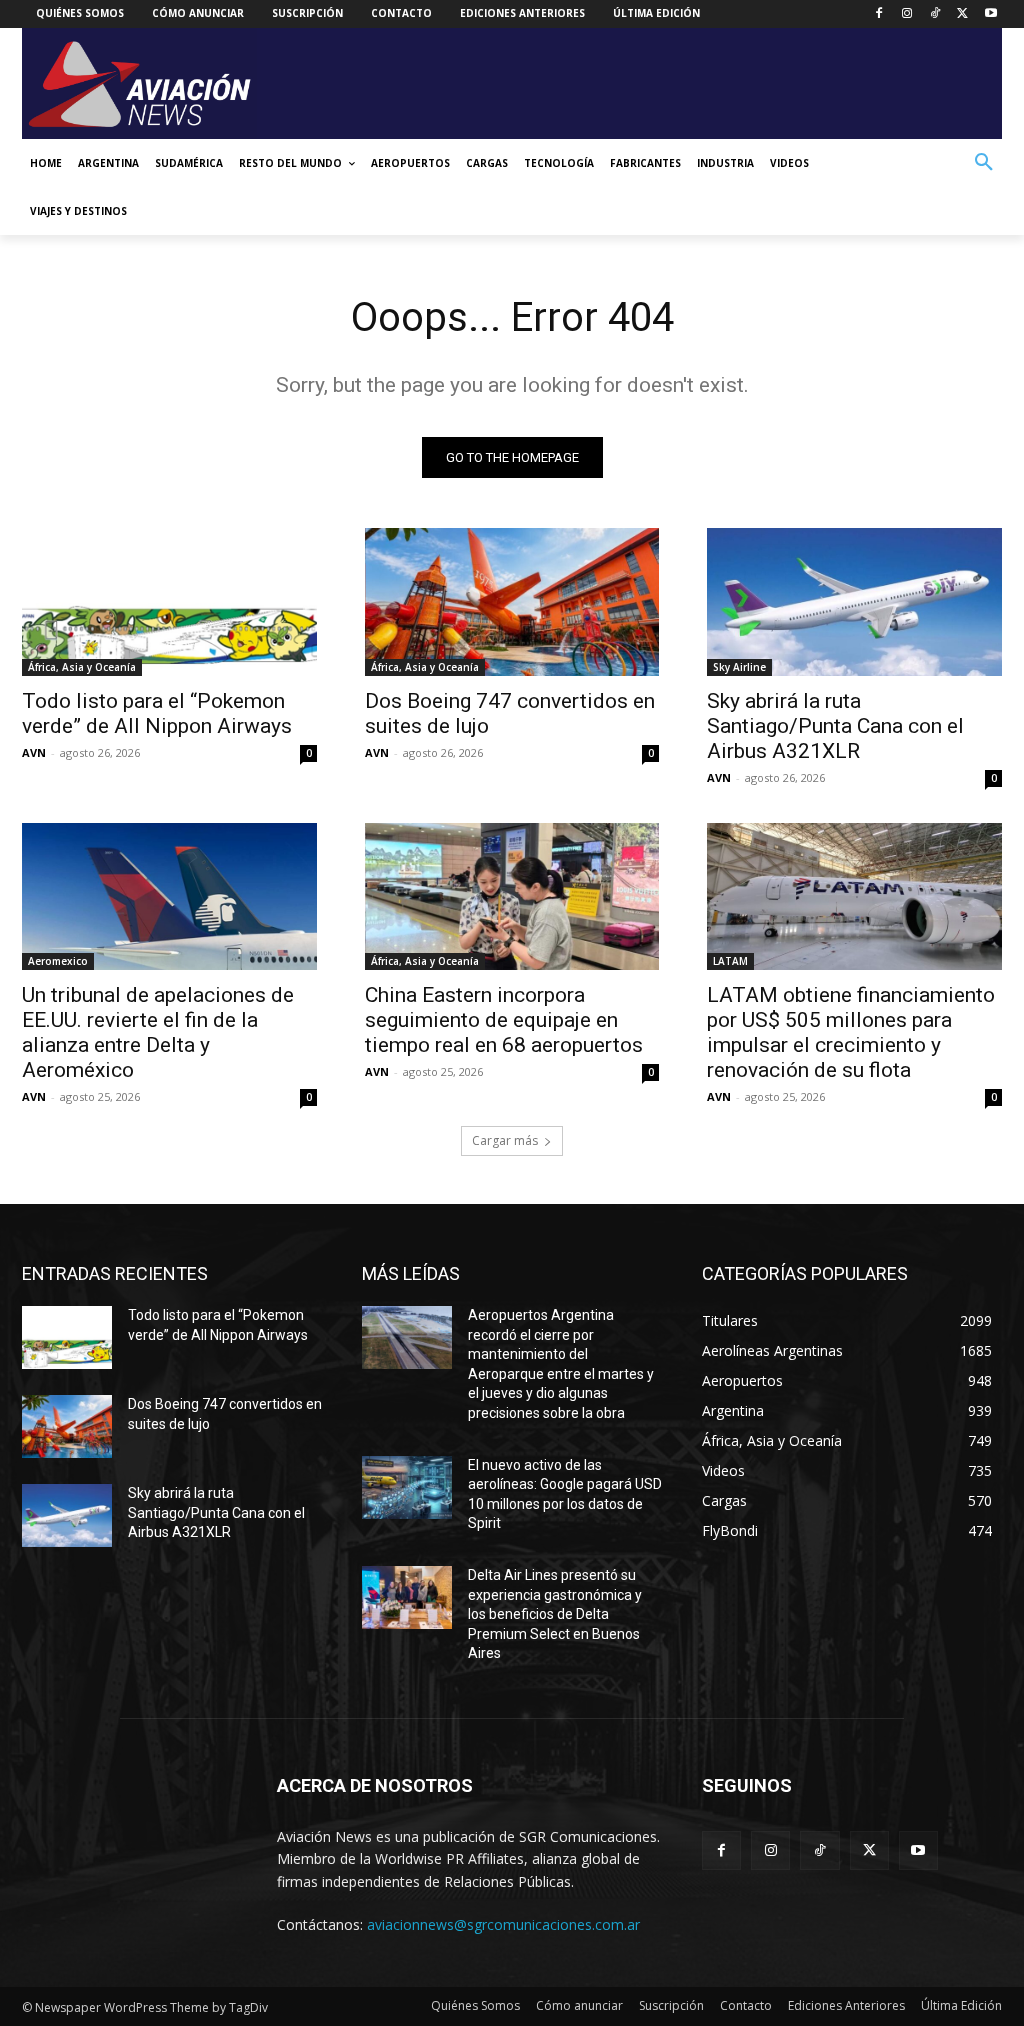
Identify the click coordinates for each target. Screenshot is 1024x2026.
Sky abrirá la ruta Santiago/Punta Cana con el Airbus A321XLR (835, 726)
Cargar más (505, 1140)
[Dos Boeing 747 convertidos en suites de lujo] (512, 601)
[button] (984, 163)
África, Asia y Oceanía (82, 667)
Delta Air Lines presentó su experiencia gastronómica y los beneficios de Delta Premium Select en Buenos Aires (555, 1614)
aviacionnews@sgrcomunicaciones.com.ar (503, 1924)
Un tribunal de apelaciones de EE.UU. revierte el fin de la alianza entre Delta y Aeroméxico (158, 1032)
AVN (34, 752)
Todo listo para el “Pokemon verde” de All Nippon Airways (157, 713)
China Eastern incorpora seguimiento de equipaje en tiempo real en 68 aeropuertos (504, 1020)
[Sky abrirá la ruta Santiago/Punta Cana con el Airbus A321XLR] (854, 601)
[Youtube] (990, 14)
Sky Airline (739, 667)
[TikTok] (935, 14)
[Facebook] (879, 14)
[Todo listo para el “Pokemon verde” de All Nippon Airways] (169, 601)
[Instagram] (907, 14)
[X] (962, 14)
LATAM (730, 961)
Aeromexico (58, 961)
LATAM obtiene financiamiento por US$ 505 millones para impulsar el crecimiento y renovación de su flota (851, 1032)
